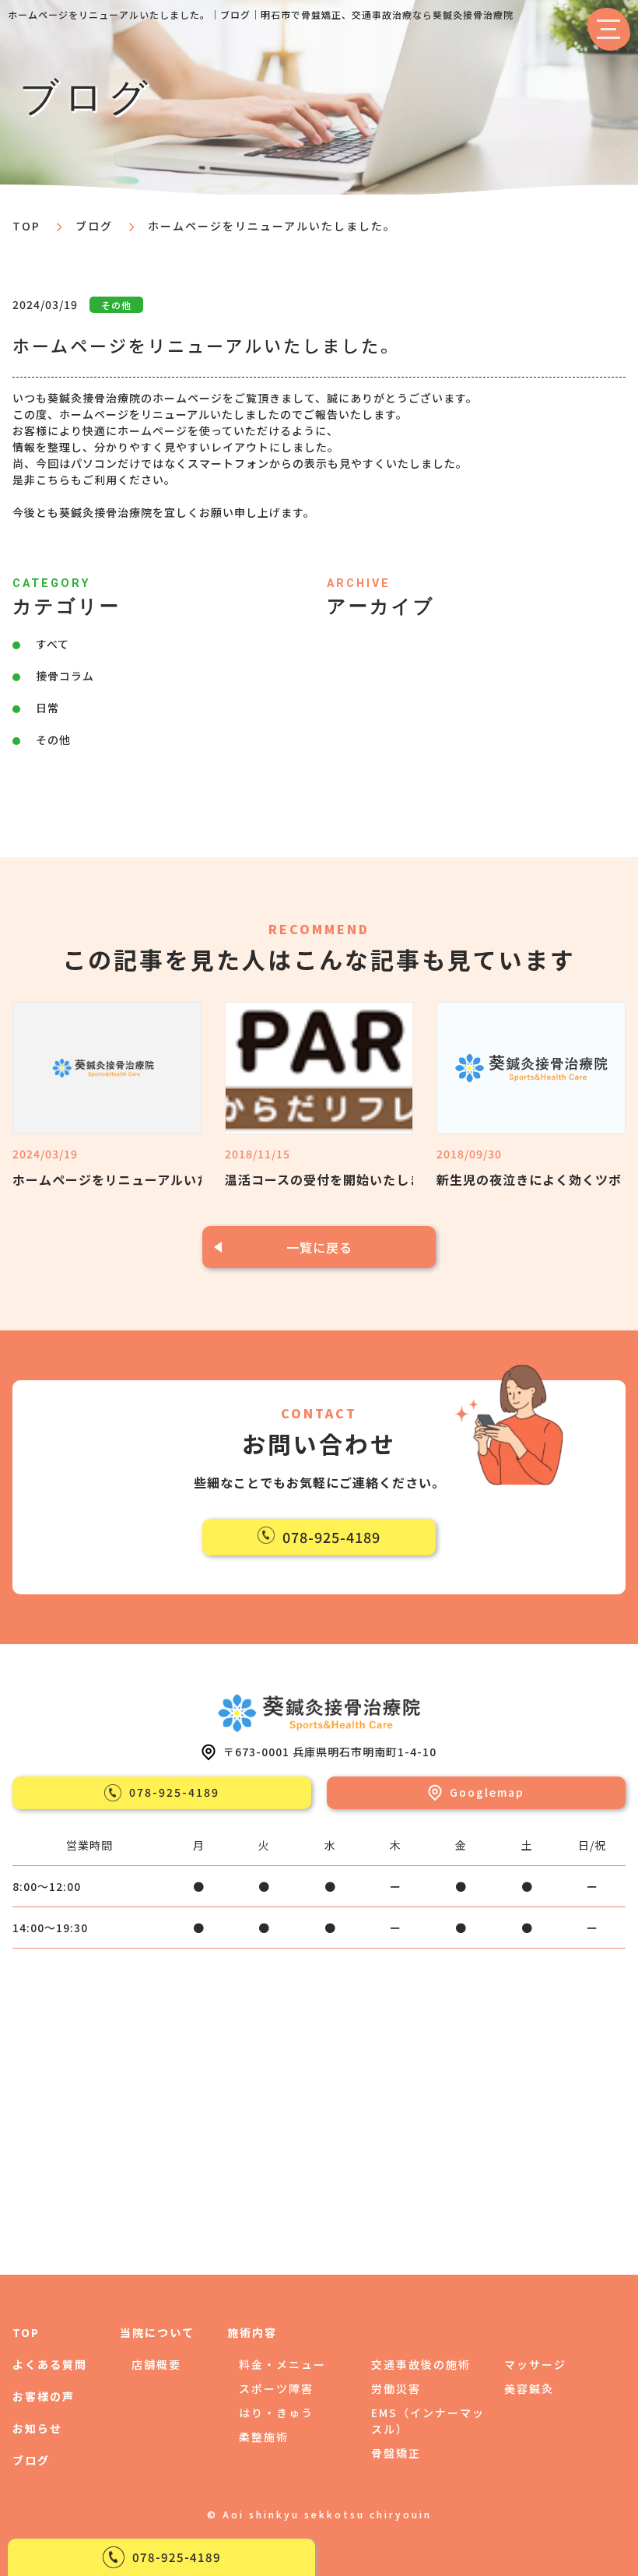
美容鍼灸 (529, 2388)
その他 (53, 740)
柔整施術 (264, 2437)
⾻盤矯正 (396, 2453)
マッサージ (535, 2364)
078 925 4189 (177, 2557)
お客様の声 (44, 2396)
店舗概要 (156, 2364)
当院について (157, 2332)
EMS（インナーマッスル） (428, 2421)
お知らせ (37, 2428)
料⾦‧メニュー (282, 2364)
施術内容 (252, 2332)
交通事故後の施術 (421, 2364)
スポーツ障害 (276, 2388)
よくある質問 (50, 2364)
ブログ (94, 226)
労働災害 (396, 2388)
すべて (53, 644)
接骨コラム (65, 676)
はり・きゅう (276, 2413)
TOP (26, 2332)
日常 (47, 708)
